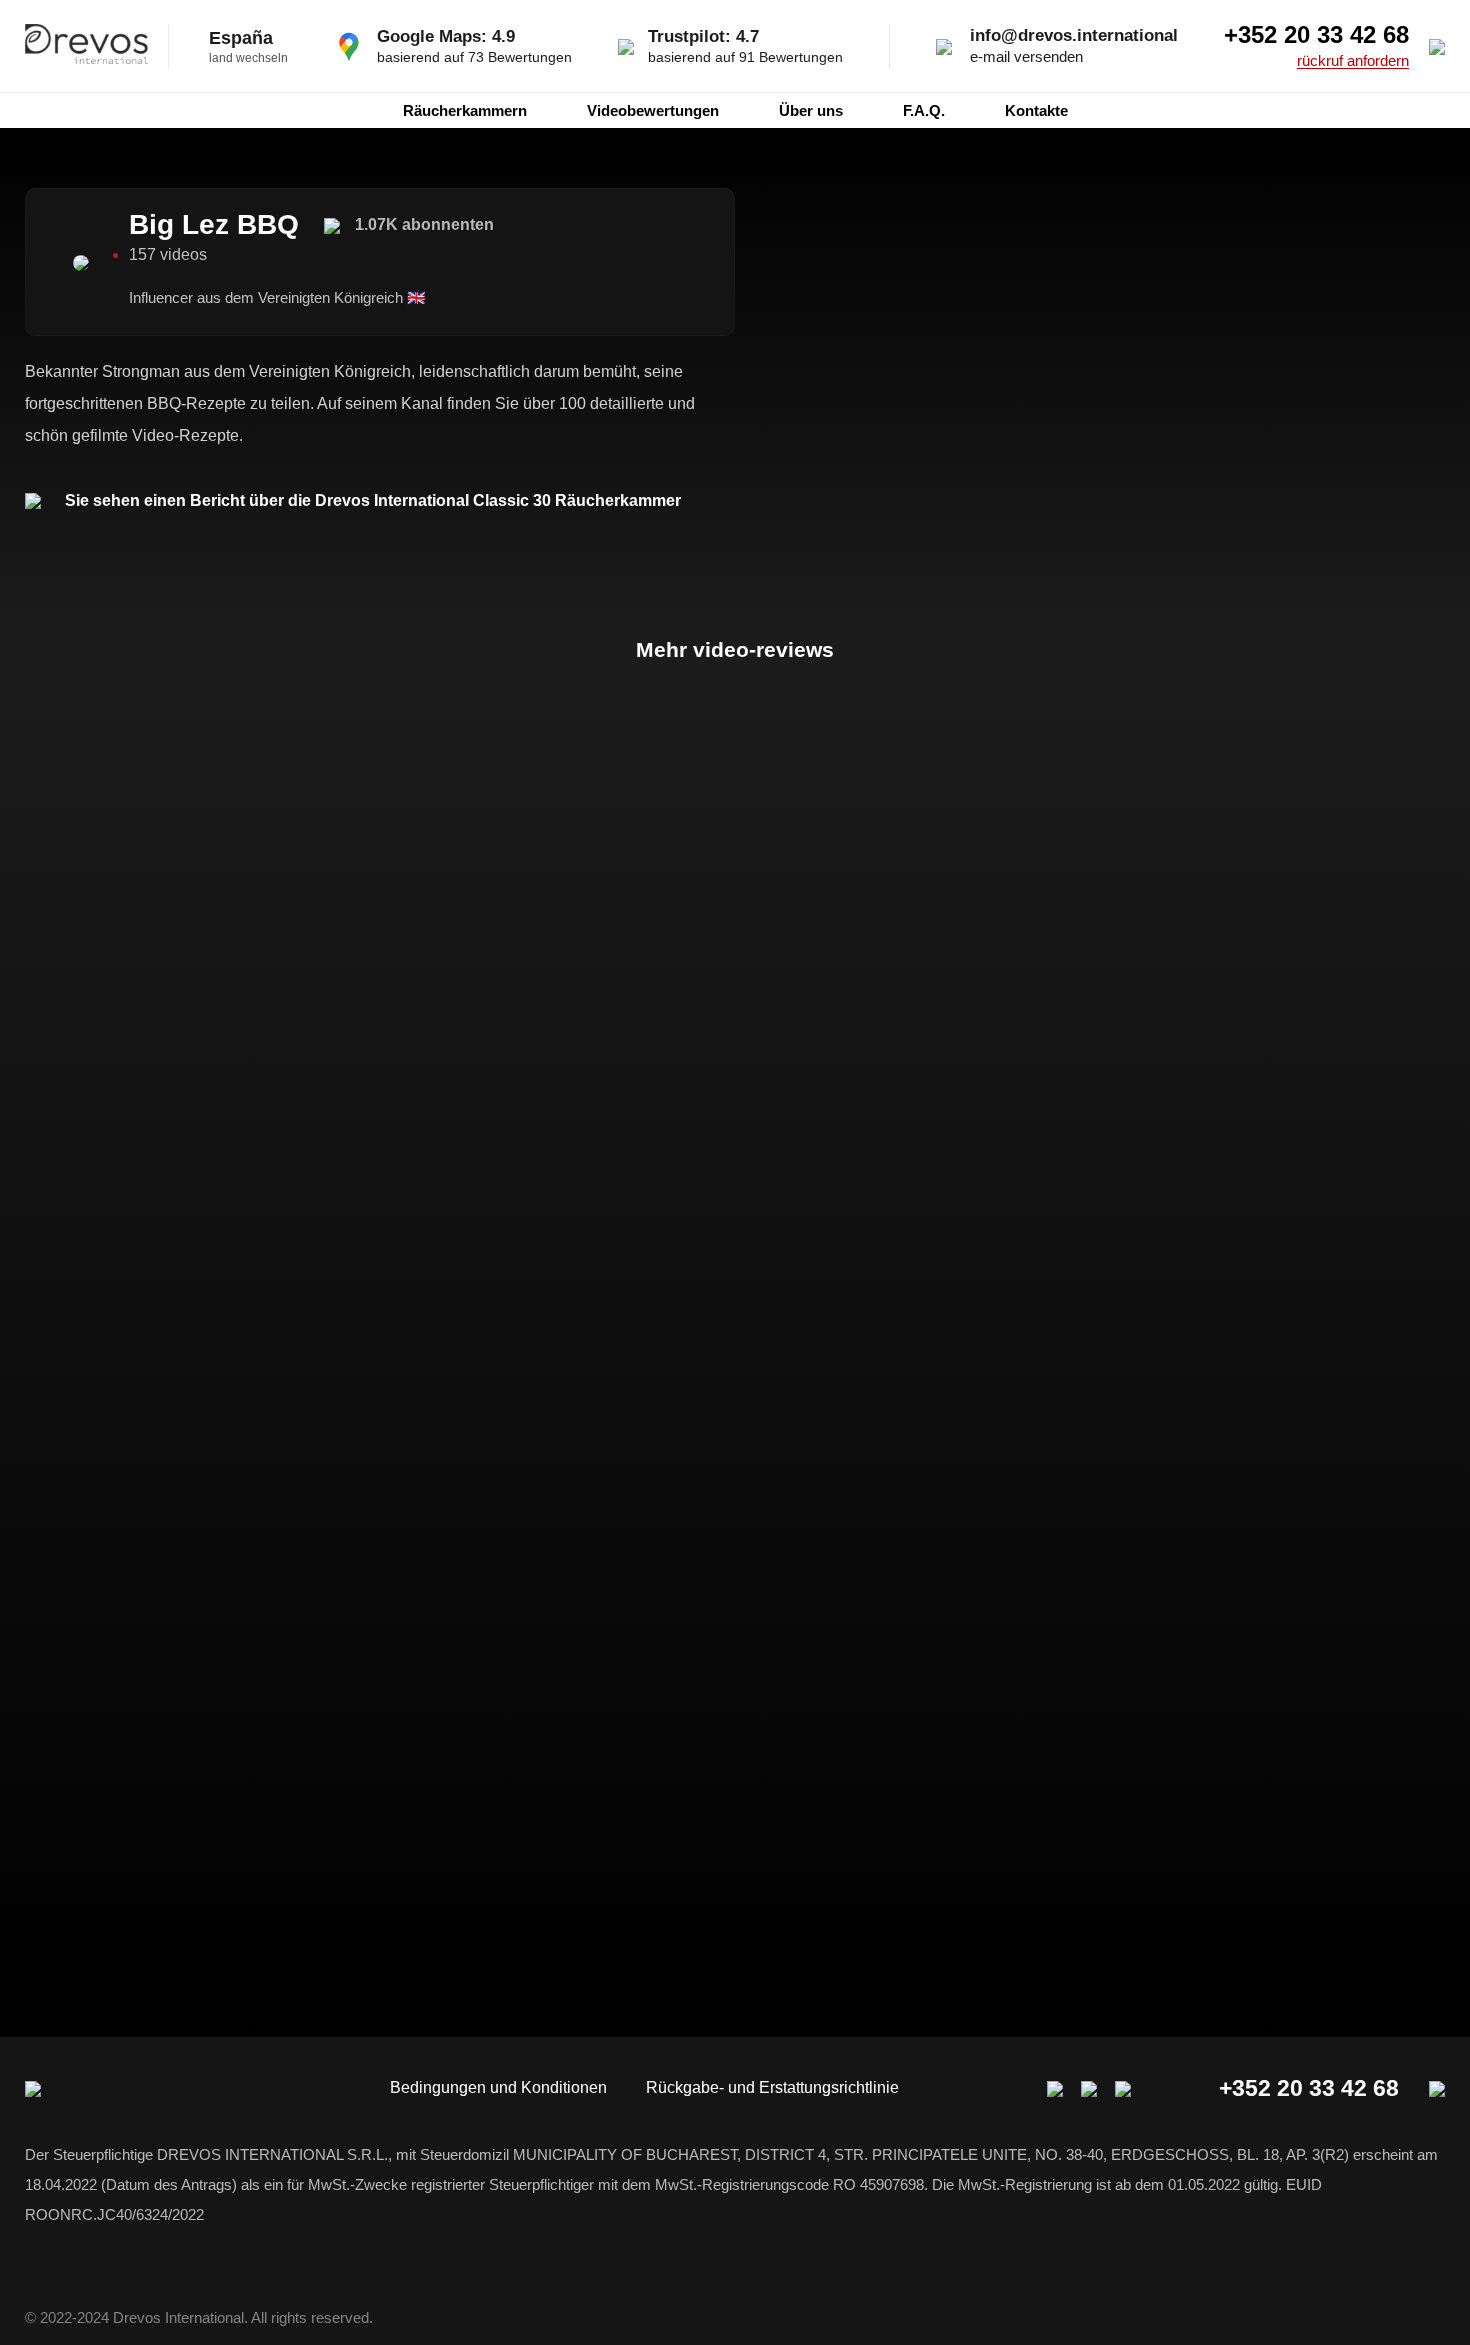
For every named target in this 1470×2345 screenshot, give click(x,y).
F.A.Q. (924, 110)
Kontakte (1036, 110)
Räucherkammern (465, 110)
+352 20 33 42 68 (1316, 35)
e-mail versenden (1026, 56)
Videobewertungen (653, 110)
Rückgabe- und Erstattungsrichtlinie (772, 2087)
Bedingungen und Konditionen (498, 2087)
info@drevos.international (1074, 35)
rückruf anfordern (1353, 61)
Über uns (811, 110)
